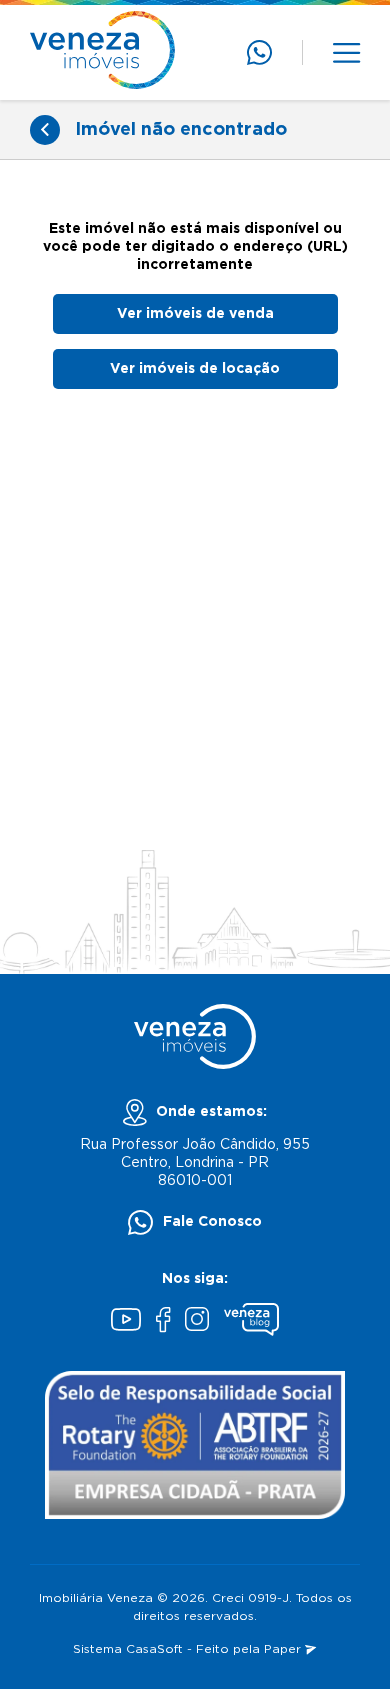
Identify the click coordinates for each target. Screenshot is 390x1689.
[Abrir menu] (346, 53)
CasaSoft (154, 1649)
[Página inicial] (102, 52)
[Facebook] (163, 1322)
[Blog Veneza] (251, 1322)
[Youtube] (126, 1322)
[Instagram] (197, 1321)
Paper (284, 1649)
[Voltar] (45, 130)
